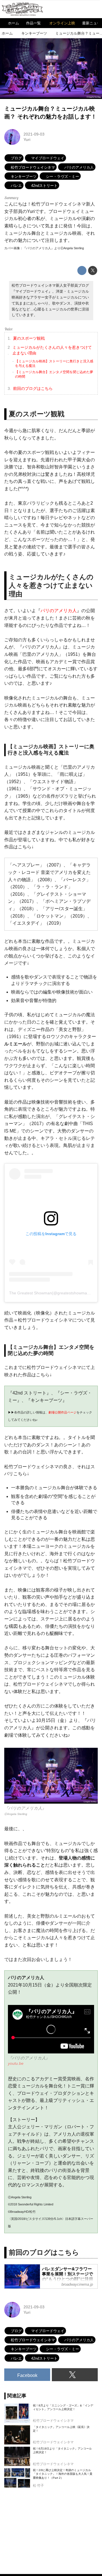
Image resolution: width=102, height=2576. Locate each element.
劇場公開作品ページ (62, 1412)
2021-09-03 (34, 134)
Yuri (27, 140)
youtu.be (16, 2063)
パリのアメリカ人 (59, 611)
